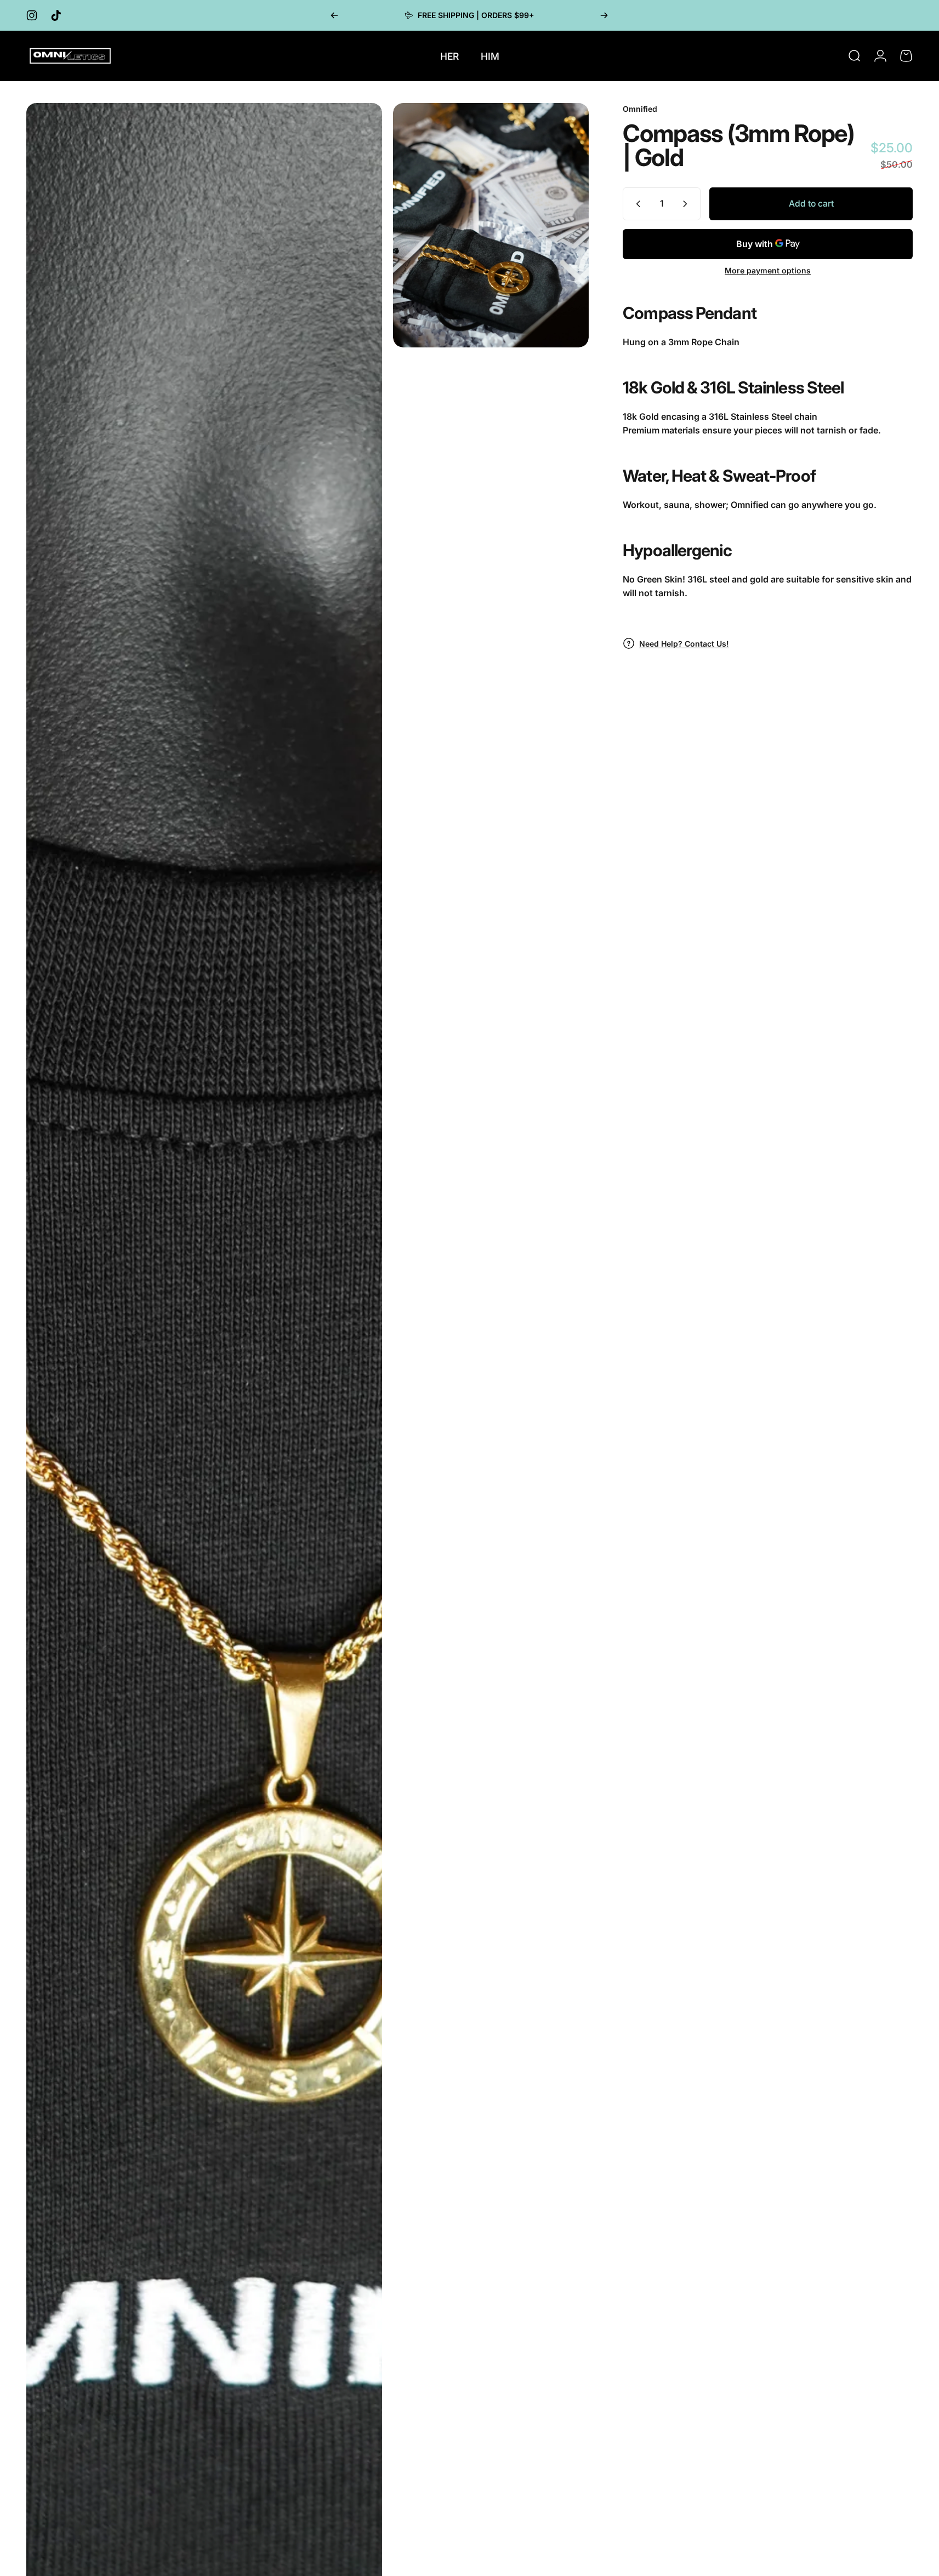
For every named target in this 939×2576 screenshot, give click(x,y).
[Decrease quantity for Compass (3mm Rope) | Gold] (636, 204)
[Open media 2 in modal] (491, 225)
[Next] (604, 15)
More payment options (768, 270)
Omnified (640, 109)
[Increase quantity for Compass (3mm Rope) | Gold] (687, 204)
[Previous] (334, 15)
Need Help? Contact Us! (684, 644)
